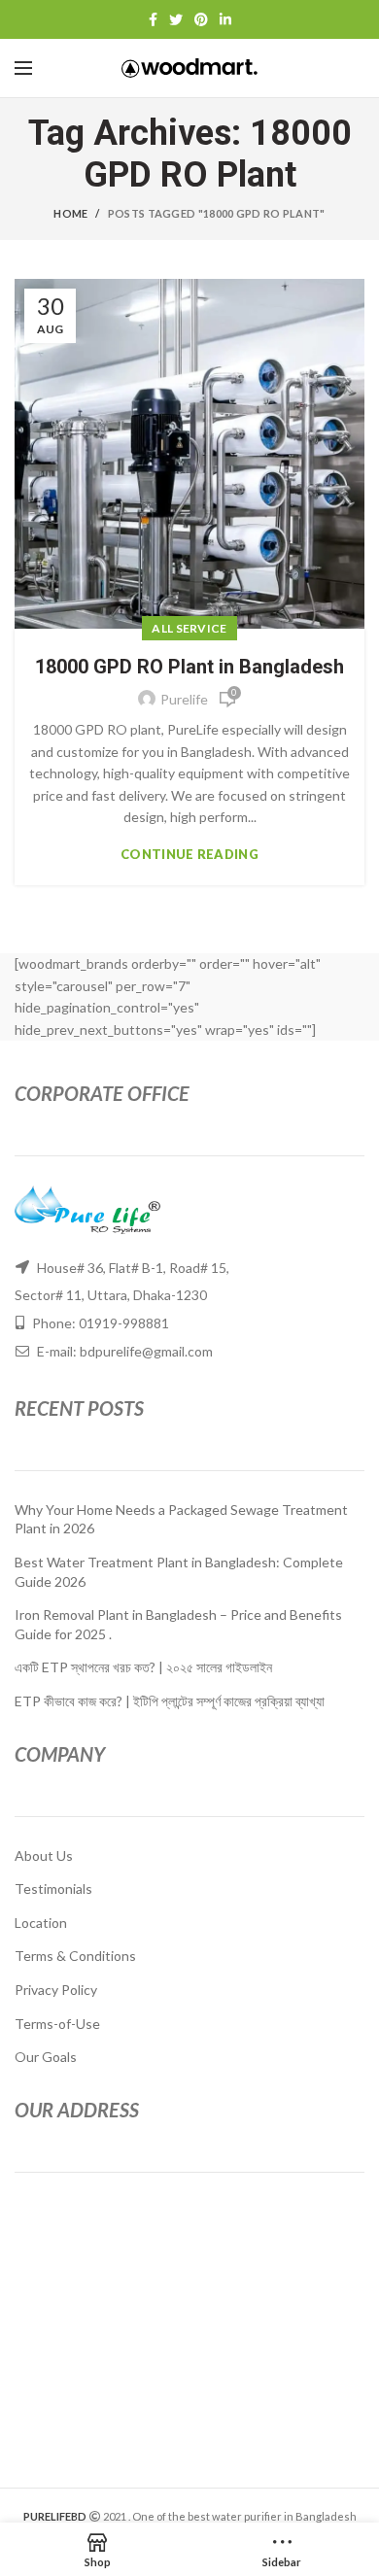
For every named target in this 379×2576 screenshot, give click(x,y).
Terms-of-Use (57, 2024)
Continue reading (189, 855)
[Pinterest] (201, 19)
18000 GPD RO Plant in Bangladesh (189, 667)
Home (70, 213)
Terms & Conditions (75, 1956)
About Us (44, 1855)
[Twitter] (176, 19)
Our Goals (46, 2057)
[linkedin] (225, 19)
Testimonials (53, 1889)
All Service (189, 628)
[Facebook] (153, 19)
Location (41, 1923)
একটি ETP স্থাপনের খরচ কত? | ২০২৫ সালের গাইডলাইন (143, 1667)
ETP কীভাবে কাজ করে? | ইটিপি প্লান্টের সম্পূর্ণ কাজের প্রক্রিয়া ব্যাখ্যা (170, 1701)
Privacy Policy (56, 1990)
